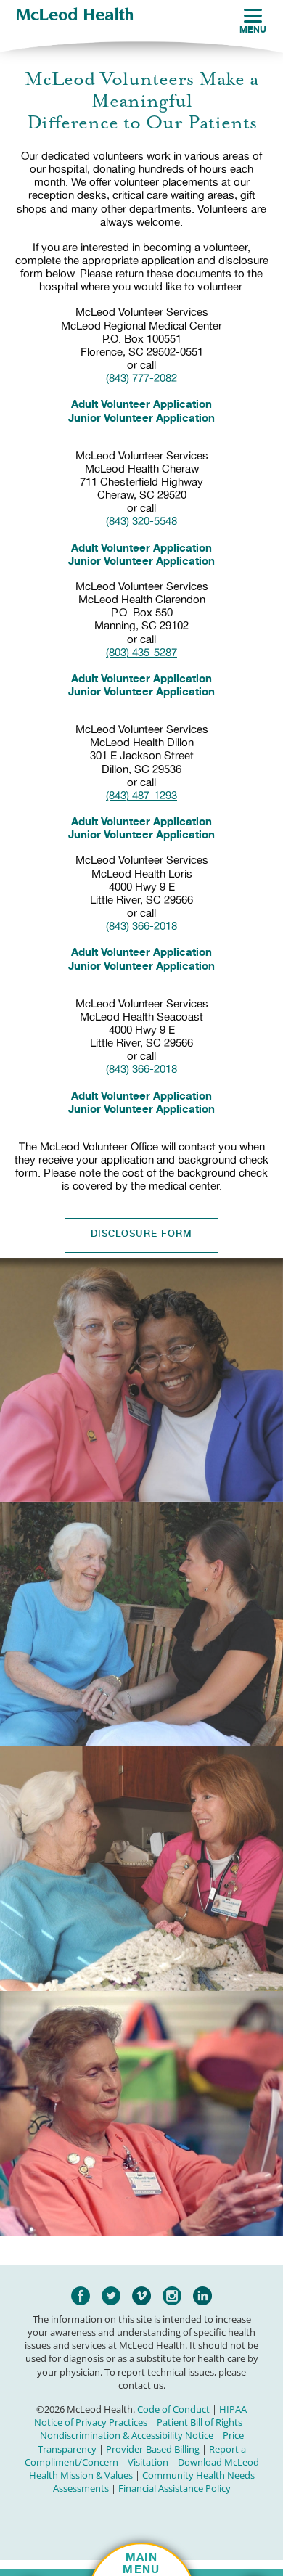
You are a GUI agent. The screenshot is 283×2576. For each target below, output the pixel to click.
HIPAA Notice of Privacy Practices (141, 2416)
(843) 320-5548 (141, 521)
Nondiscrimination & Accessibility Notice (127, 2435)
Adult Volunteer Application (141, 404)
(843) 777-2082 (141, 378)
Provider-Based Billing (153, 2449)
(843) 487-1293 (141, 796)
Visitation (148, 2462)
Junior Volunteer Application (141, 418)
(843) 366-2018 (141, 926)
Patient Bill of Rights (200, 2422)
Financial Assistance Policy (175, 2488)
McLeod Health (75, 15)
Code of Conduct (173, 2409)
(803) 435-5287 (141, 653)
